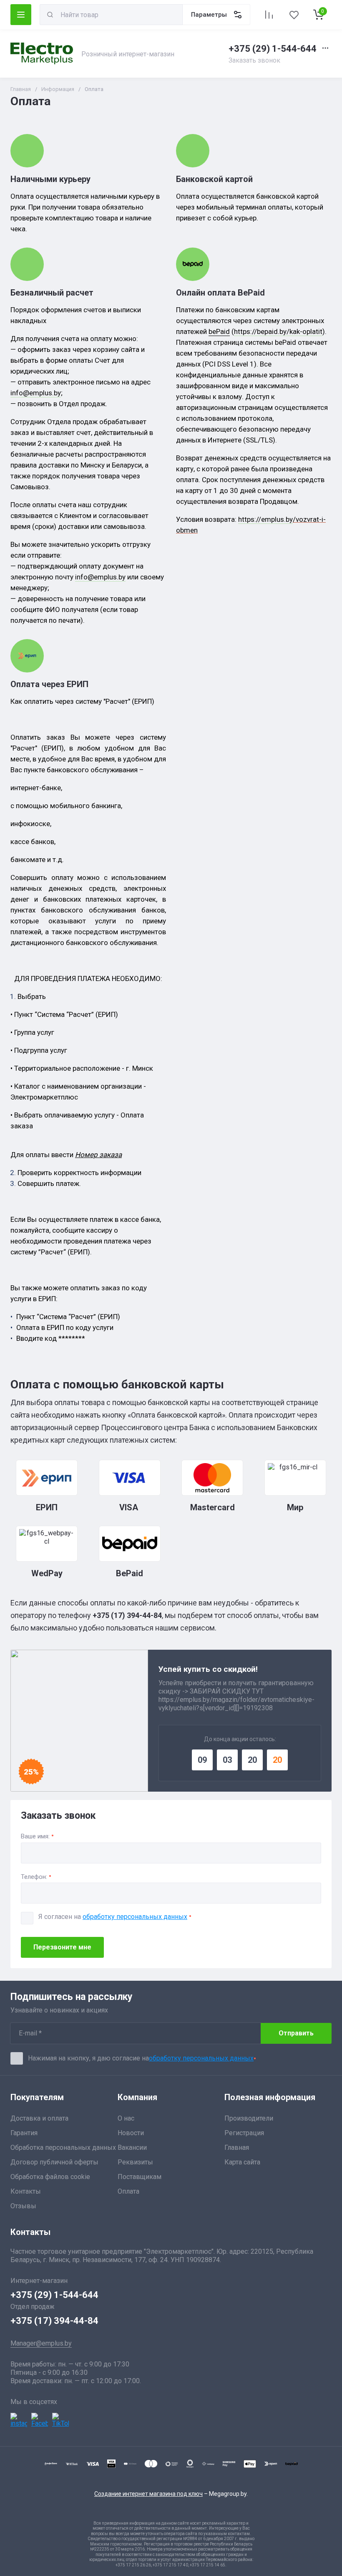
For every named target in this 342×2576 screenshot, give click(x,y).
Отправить (296, 2033)
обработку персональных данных (135, 1917)
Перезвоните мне (62, 1947)
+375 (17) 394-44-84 (54, 2321)
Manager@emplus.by (41, 2343)
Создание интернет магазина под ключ (148, 2494)
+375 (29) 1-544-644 (273, 49)
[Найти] (50, 15)
